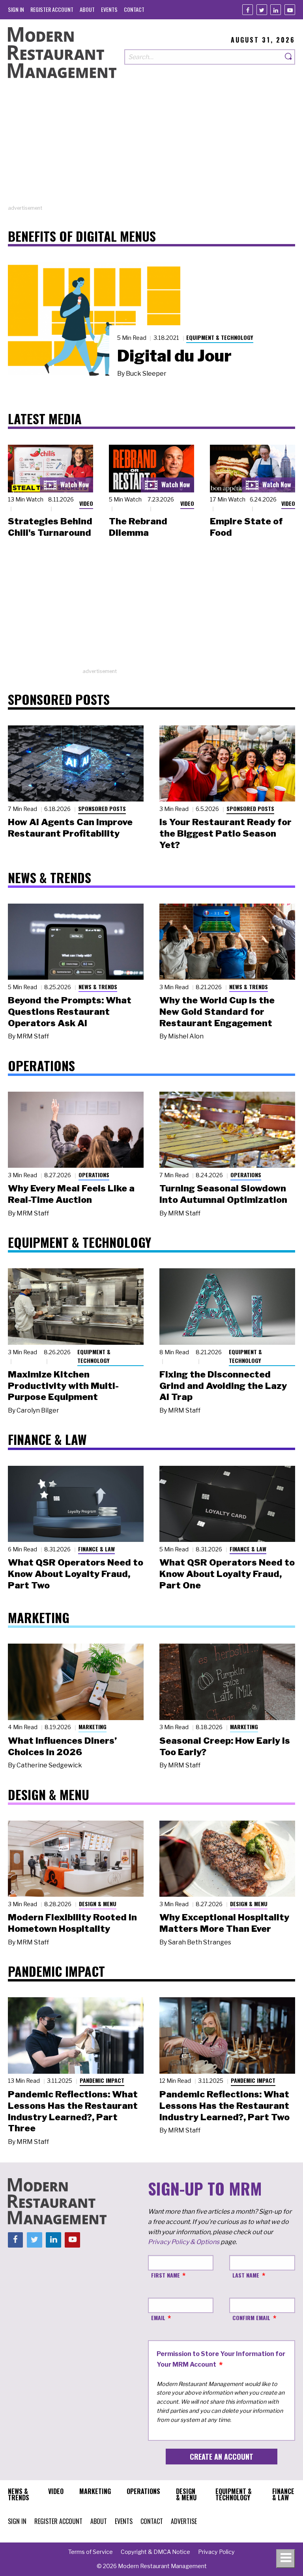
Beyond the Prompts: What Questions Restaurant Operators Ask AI (70, 1012)
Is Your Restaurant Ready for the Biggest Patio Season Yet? (225, 833)
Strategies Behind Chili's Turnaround (50, 527)
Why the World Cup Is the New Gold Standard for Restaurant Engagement (217, 1012)
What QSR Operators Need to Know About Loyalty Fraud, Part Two (76, 1574)
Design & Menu (98, 1904)
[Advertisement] (151, 149)
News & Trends (98, 987)
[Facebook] (248, 10)
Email (158, 2318)
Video (86, 503)
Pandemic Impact (102, 2080)
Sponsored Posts (102, 808)
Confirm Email (251, 2318)
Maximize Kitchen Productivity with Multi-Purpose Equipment (63, 1386)
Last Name (246, 2275)
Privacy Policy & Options (184, 2242)
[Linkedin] (276, 10)
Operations (94, 1175)
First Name (166, 2275)
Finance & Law (96, 1549)
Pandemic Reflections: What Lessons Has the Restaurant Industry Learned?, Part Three (73, 2111)
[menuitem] (16, 9)
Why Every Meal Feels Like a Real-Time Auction (71, 1194)
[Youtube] (290, 10)
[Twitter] (262, 10)
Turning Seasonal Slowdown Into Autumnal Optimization (223, 1194)
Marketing (93, 1727)
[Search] (289, 57)
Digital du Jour (174, 356)
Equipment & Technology (220, 337)
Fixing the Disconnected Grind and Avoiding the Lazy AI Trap (223, 1386)
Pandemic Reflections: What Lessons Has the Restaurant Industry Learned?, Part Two (224, 2106)
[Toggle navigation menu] (286, 2559)
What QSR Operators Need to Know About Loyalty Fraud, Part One (227, 1574)
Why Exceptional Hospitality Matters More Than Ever (224, 1923)
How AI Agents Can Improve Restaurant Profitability (70, 828)
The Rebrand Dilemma (138, 527)
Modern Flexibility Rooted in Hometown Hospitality (72, 1923)
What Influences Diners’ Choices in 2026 (62, 1746)
